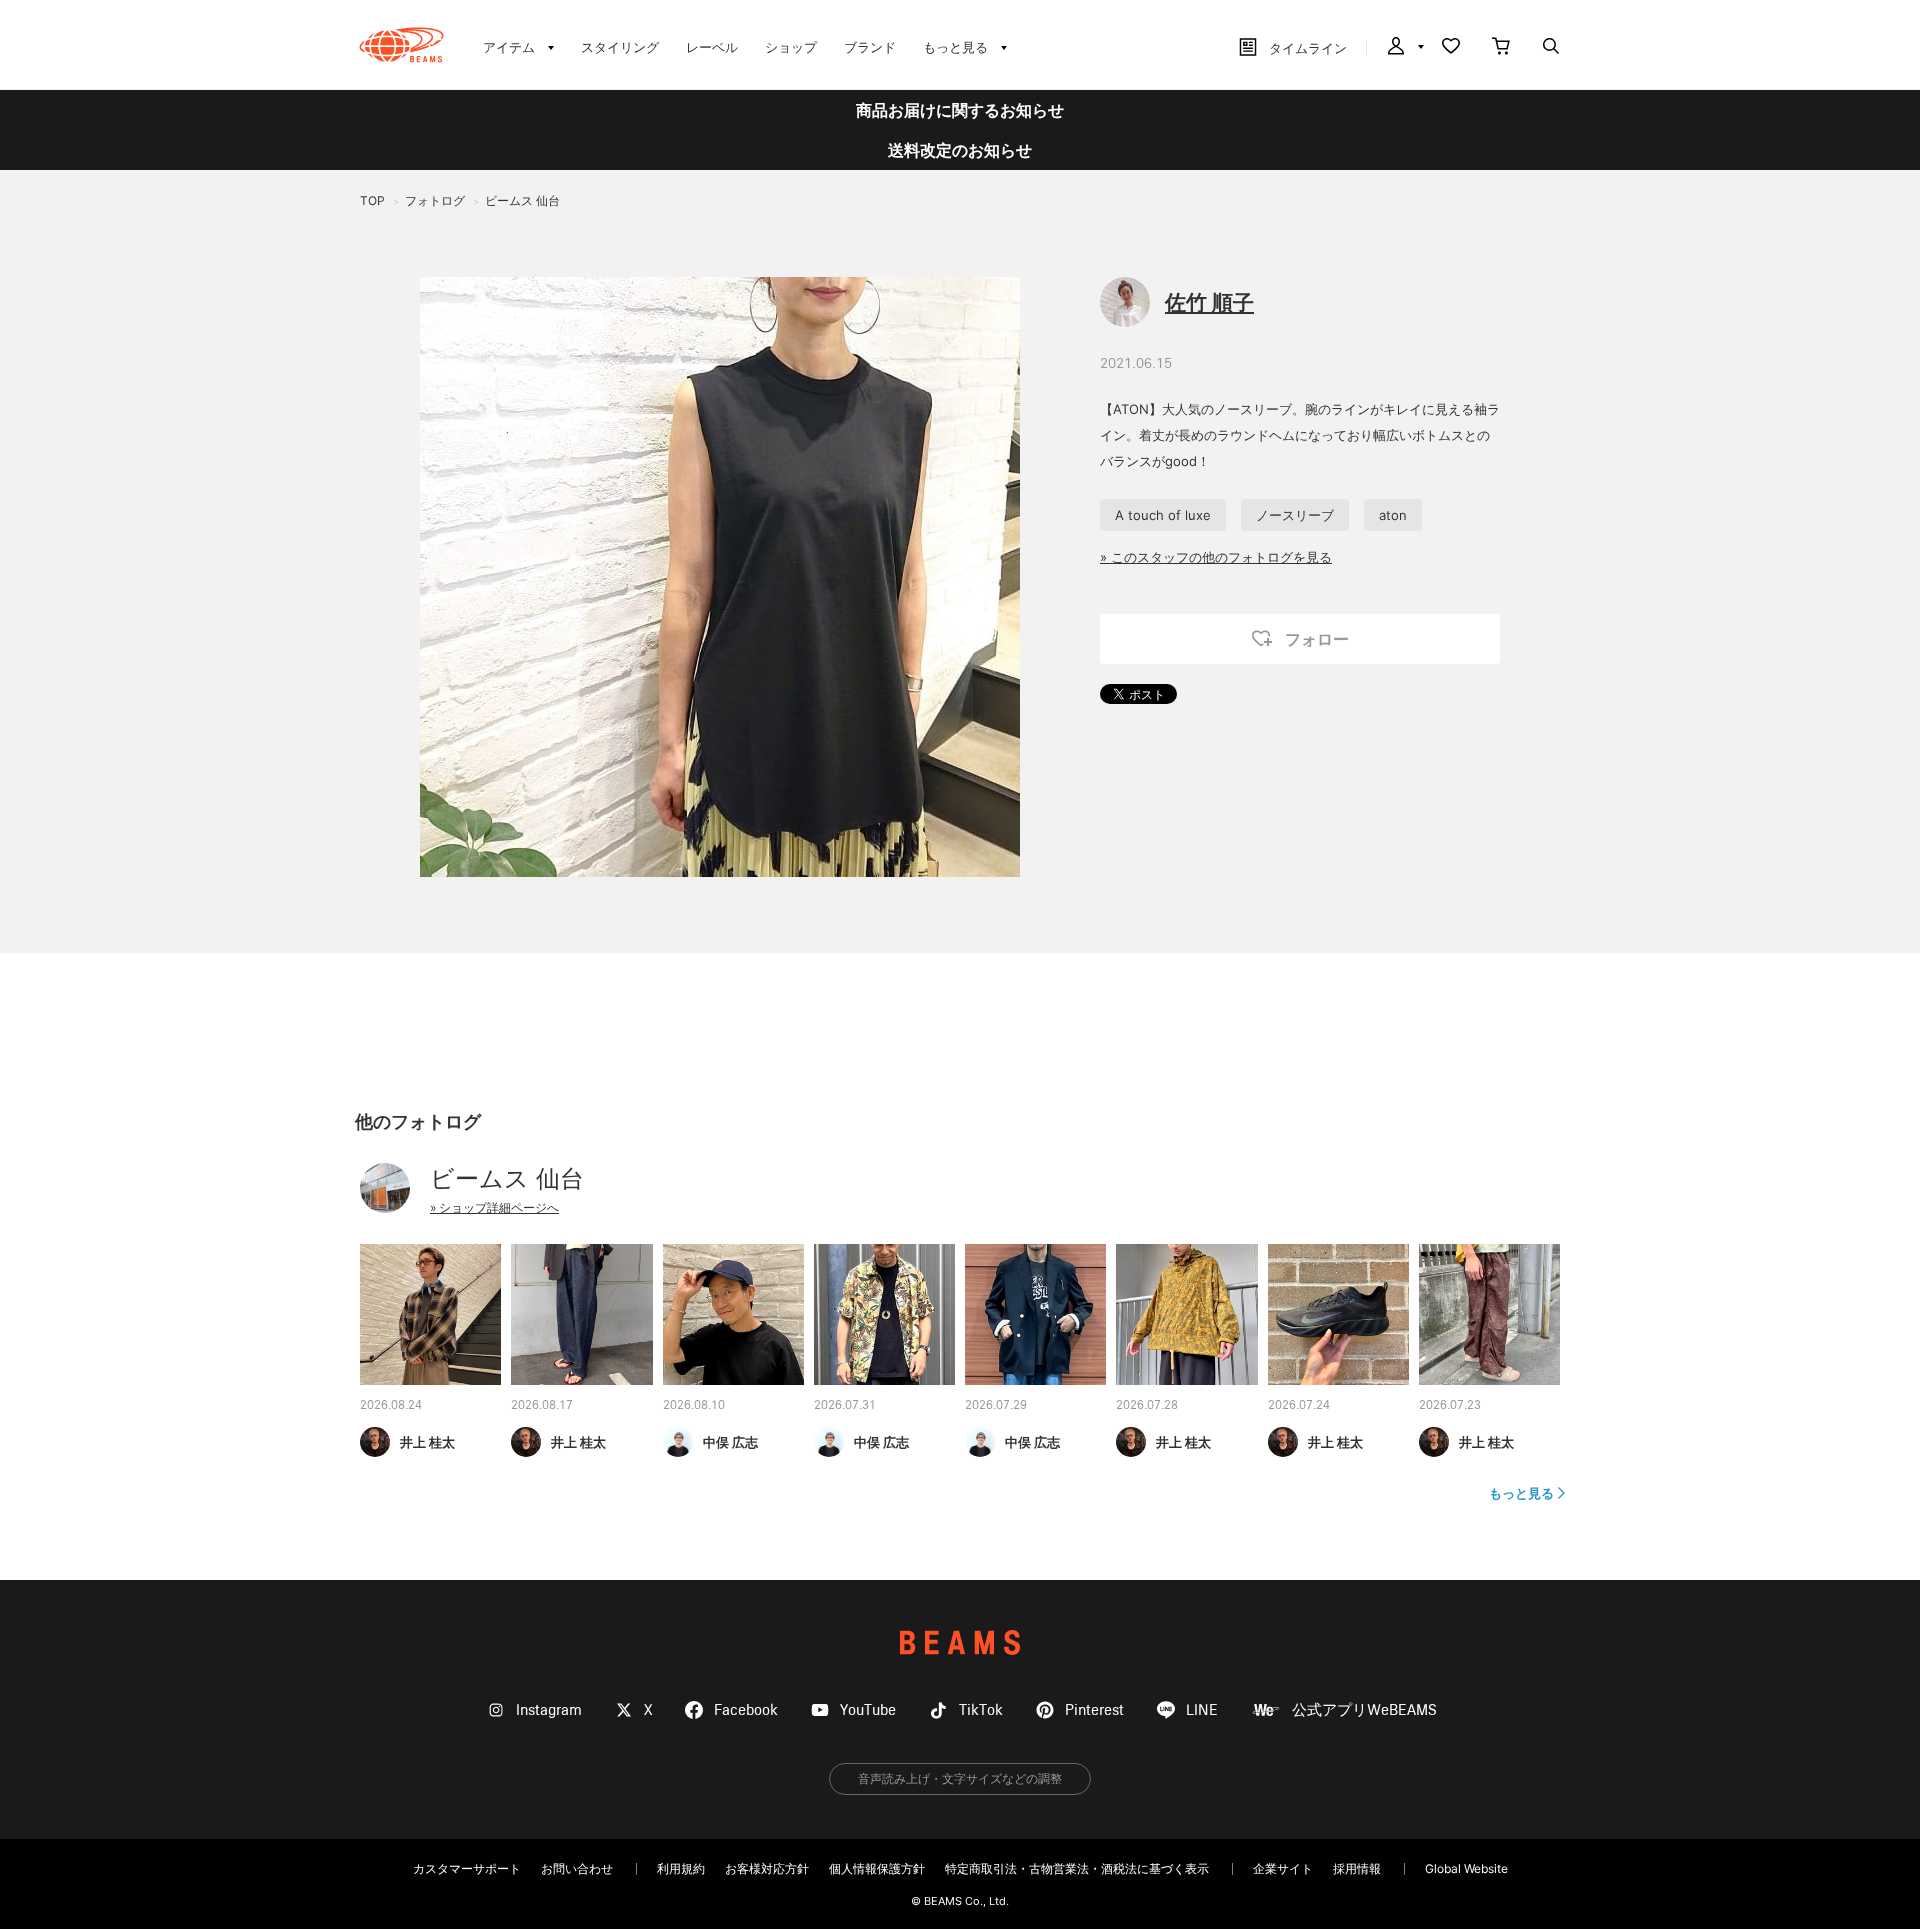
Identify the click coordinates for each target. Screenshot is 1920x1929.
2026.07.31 (845, 1406)
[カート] (1501, 48)
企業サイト (1283, 1868)
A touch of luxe (1163, 515)
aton (1393, 515)
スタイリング (620, 47)
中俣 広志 (730, 1442)
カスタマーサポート (467, 1868)
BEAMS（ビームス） (401, 45)
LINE (1202, 1710)
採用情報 (1357, 1868)
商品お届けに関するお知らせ (960, 110)
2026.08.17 (542, 1406)
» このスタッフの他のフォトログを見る (1216, 557)
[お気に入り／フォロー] (1451, 48)
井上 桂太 (427, 1442)
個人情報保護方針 (877, 1868)
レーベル (712, 47)
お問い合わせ (577, 1868)
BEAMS (960, 1642)
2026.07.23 (1450, 1406)
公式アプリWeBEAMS (1364, 1710)
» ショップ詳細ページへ (494, 1207)
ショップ (791, 47)
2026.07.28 (1147, 1406)
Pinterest (1094, 1710)
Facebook (746, 1710)
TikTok (981, 1710)
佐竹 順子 (1209, 302)
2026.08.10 (694, 1406)
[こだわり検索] (1551, 48)
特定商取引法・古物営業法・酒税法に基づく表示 (1077, 1868)
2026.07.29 (996, 1406)
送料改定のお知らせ (960, 150)
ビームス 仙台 (507, 1178)
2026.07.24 (1299, 1406)
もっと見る (1521, 1493)
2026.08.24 (391, 1406)
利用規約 (681, 1868)
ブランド (870, 47)
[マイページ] (1404, 48)
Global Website (1466, 1868)
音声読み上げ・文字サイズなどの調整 (960, 1778)
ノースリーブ (1295, 515)
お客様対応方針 (767, 1868)
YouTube (868, 1710)
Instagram (549, 1710)
